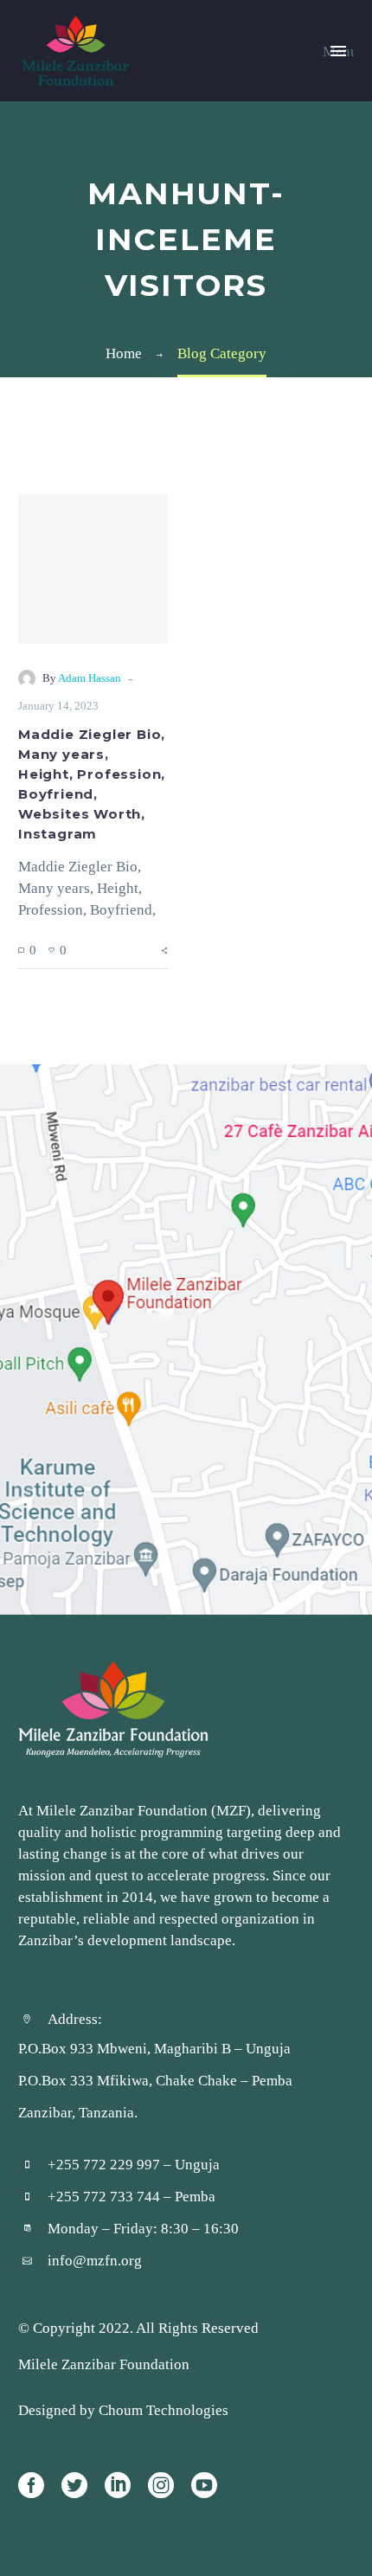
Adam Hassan (90, 678)
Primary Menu (338, 51)
